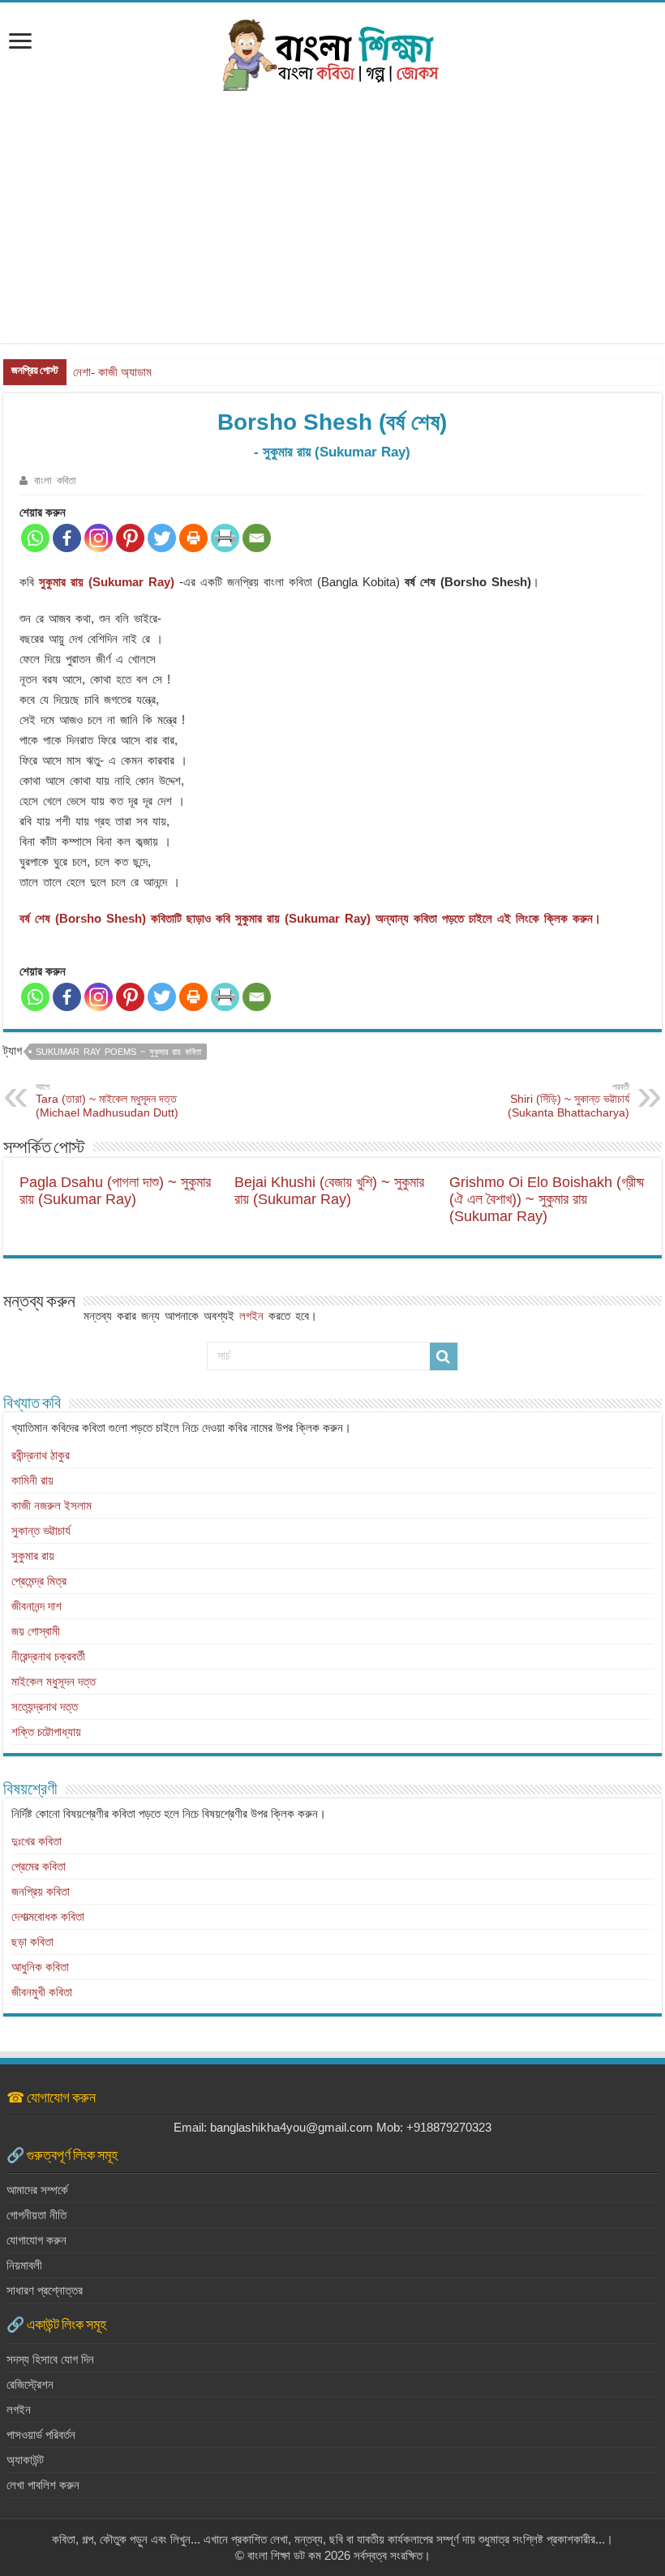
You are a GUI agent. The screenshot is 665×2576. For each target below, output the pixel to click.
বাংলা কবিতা (55, 480)
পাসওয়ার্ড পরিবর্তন (41, 2435)
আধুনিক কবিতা (40, 1967)
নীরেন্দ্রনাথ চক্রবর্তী (48, 1656)
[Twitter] (162, 538)
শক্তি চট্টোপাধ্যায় (46, 1732)
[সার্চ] (444, 1357)
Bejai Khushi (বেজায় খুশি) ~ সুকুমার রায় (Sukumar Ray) (329, 1191)
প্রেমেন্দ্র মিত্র (39, 1581)
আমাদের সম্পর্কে (37, 2190)
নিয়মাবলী (24, 2265)
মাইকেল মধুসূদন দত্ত (54, 1681)
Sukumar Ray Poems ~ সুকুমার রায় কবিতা (118, 1052)
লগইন (251, 1316)
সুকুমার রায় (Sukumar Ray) (107, 582)
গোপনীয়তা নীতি (36, 2215)
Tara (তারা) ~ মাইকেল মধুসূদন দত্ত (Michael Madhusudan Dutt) (107, 1100)
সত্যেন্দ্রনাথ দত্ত (45, 1706)
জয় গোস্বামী (36, 1631)
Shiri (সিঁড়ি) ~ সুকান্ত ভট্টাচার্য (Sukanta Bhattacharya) (568, 1100)
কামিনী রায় (32, 1480)
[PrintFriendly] (225, 538)
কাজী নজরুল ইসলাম (51, 1505)
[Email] (257, 538)
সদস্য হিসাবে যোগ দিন (50, 2359)
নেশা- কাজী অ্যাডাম (112, 372)
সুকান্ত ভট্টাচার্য (41, 1530)
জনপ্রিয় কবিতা (41, 1891)
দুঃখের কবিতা (36, 1841)
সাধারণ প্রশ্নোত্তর (45, 2290)
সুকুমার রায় (33, 1556)
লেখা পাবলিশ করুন (43, 2485)
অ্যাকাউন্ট (25, 2460)
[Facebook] (67, 538)
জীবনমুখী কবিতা (42, 1992)
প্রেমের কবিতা (39, 1866)
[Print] (193, 538)
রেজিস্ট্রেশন (30, 2384)
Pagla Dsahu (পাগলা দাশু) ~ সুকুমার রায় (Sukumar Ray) (115, 1191)
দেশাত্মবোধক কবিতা (48, 1916)
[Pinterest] (130, 538)
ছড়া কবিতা (32, 1942)
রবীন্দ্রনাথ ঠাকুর (41, 1455)
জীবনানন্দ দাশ (36, 1606)
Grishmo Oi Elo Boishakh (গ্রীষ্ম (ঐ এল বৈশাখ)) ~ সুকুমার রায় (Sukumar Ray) (547, 1199)
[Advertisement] (332, 229)
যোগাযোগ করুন (36, 2240)
